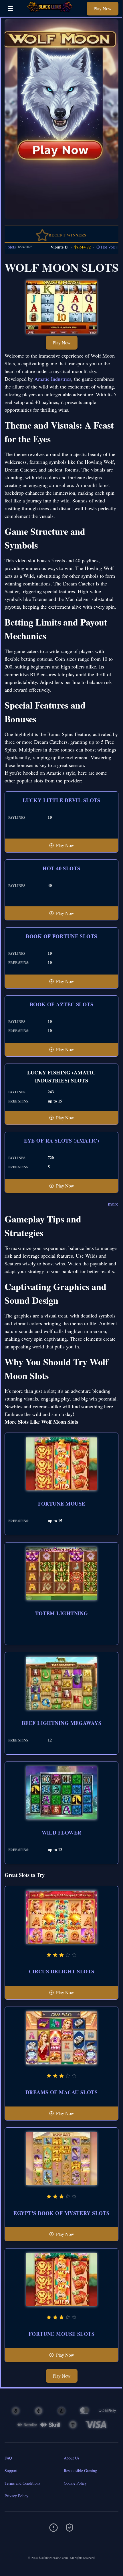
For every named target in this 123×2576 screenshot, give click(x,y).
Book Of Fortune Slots (61, 936)
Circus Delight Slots (62, 1971)
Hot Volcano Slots (96, 247)
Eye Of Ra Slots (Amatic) (62, 1141)
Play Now (103, 8)
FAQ (8, 2458)
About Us (72, 2458)
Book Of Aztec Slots (62, 1004)
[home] (51, 12)
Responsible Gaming (80, 2471)
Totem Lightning (62, 1613)
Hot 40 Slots (61, 868)
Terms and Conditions (22, 2483)
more (113, 1204)
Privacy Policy (16, 2496)
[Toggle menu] (10, 9)
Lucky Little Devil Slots (61, 800)
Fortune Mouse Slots (62, 2334)
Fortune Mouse (62, 1504)
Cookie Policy (75, 2483)
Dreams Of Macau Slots (61, 2092)
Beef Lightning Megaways (61, 1723)
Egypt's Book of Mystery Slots (61, 2213)
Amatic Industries (53, 379)
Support (11, 2471)
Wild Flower (62, 1833)
